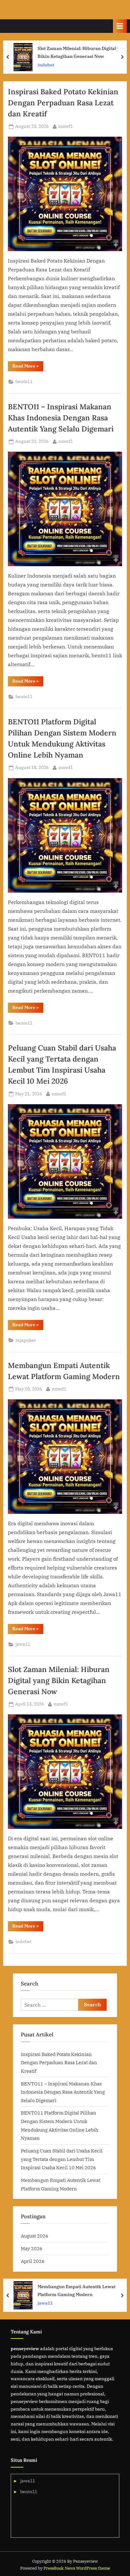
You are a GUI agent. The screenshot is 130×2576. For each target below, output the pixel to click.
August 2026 (35, 2236)
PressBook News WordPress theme (77, 2568)
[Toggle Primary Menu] (120, 26)
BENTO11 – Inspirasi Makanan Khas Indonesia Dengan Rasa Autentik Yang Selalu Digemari (61, 418)
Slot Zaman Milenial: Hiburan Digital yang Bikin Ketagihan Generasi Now (59, 1680)
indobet (24, 1941)
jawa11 (23, 1644)
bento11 (24, 381)
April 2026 (33, 2261)
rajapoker (26, 1340)
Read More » (28, 367)
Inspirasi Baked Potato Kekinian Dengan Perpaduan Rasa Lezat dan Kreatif (63, 102)
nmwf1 (66, 126)
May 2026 (32, 2248)
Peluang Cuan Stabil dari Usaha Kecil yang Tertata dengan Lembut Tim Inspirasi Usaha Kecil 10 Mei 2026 (62, 2159)
